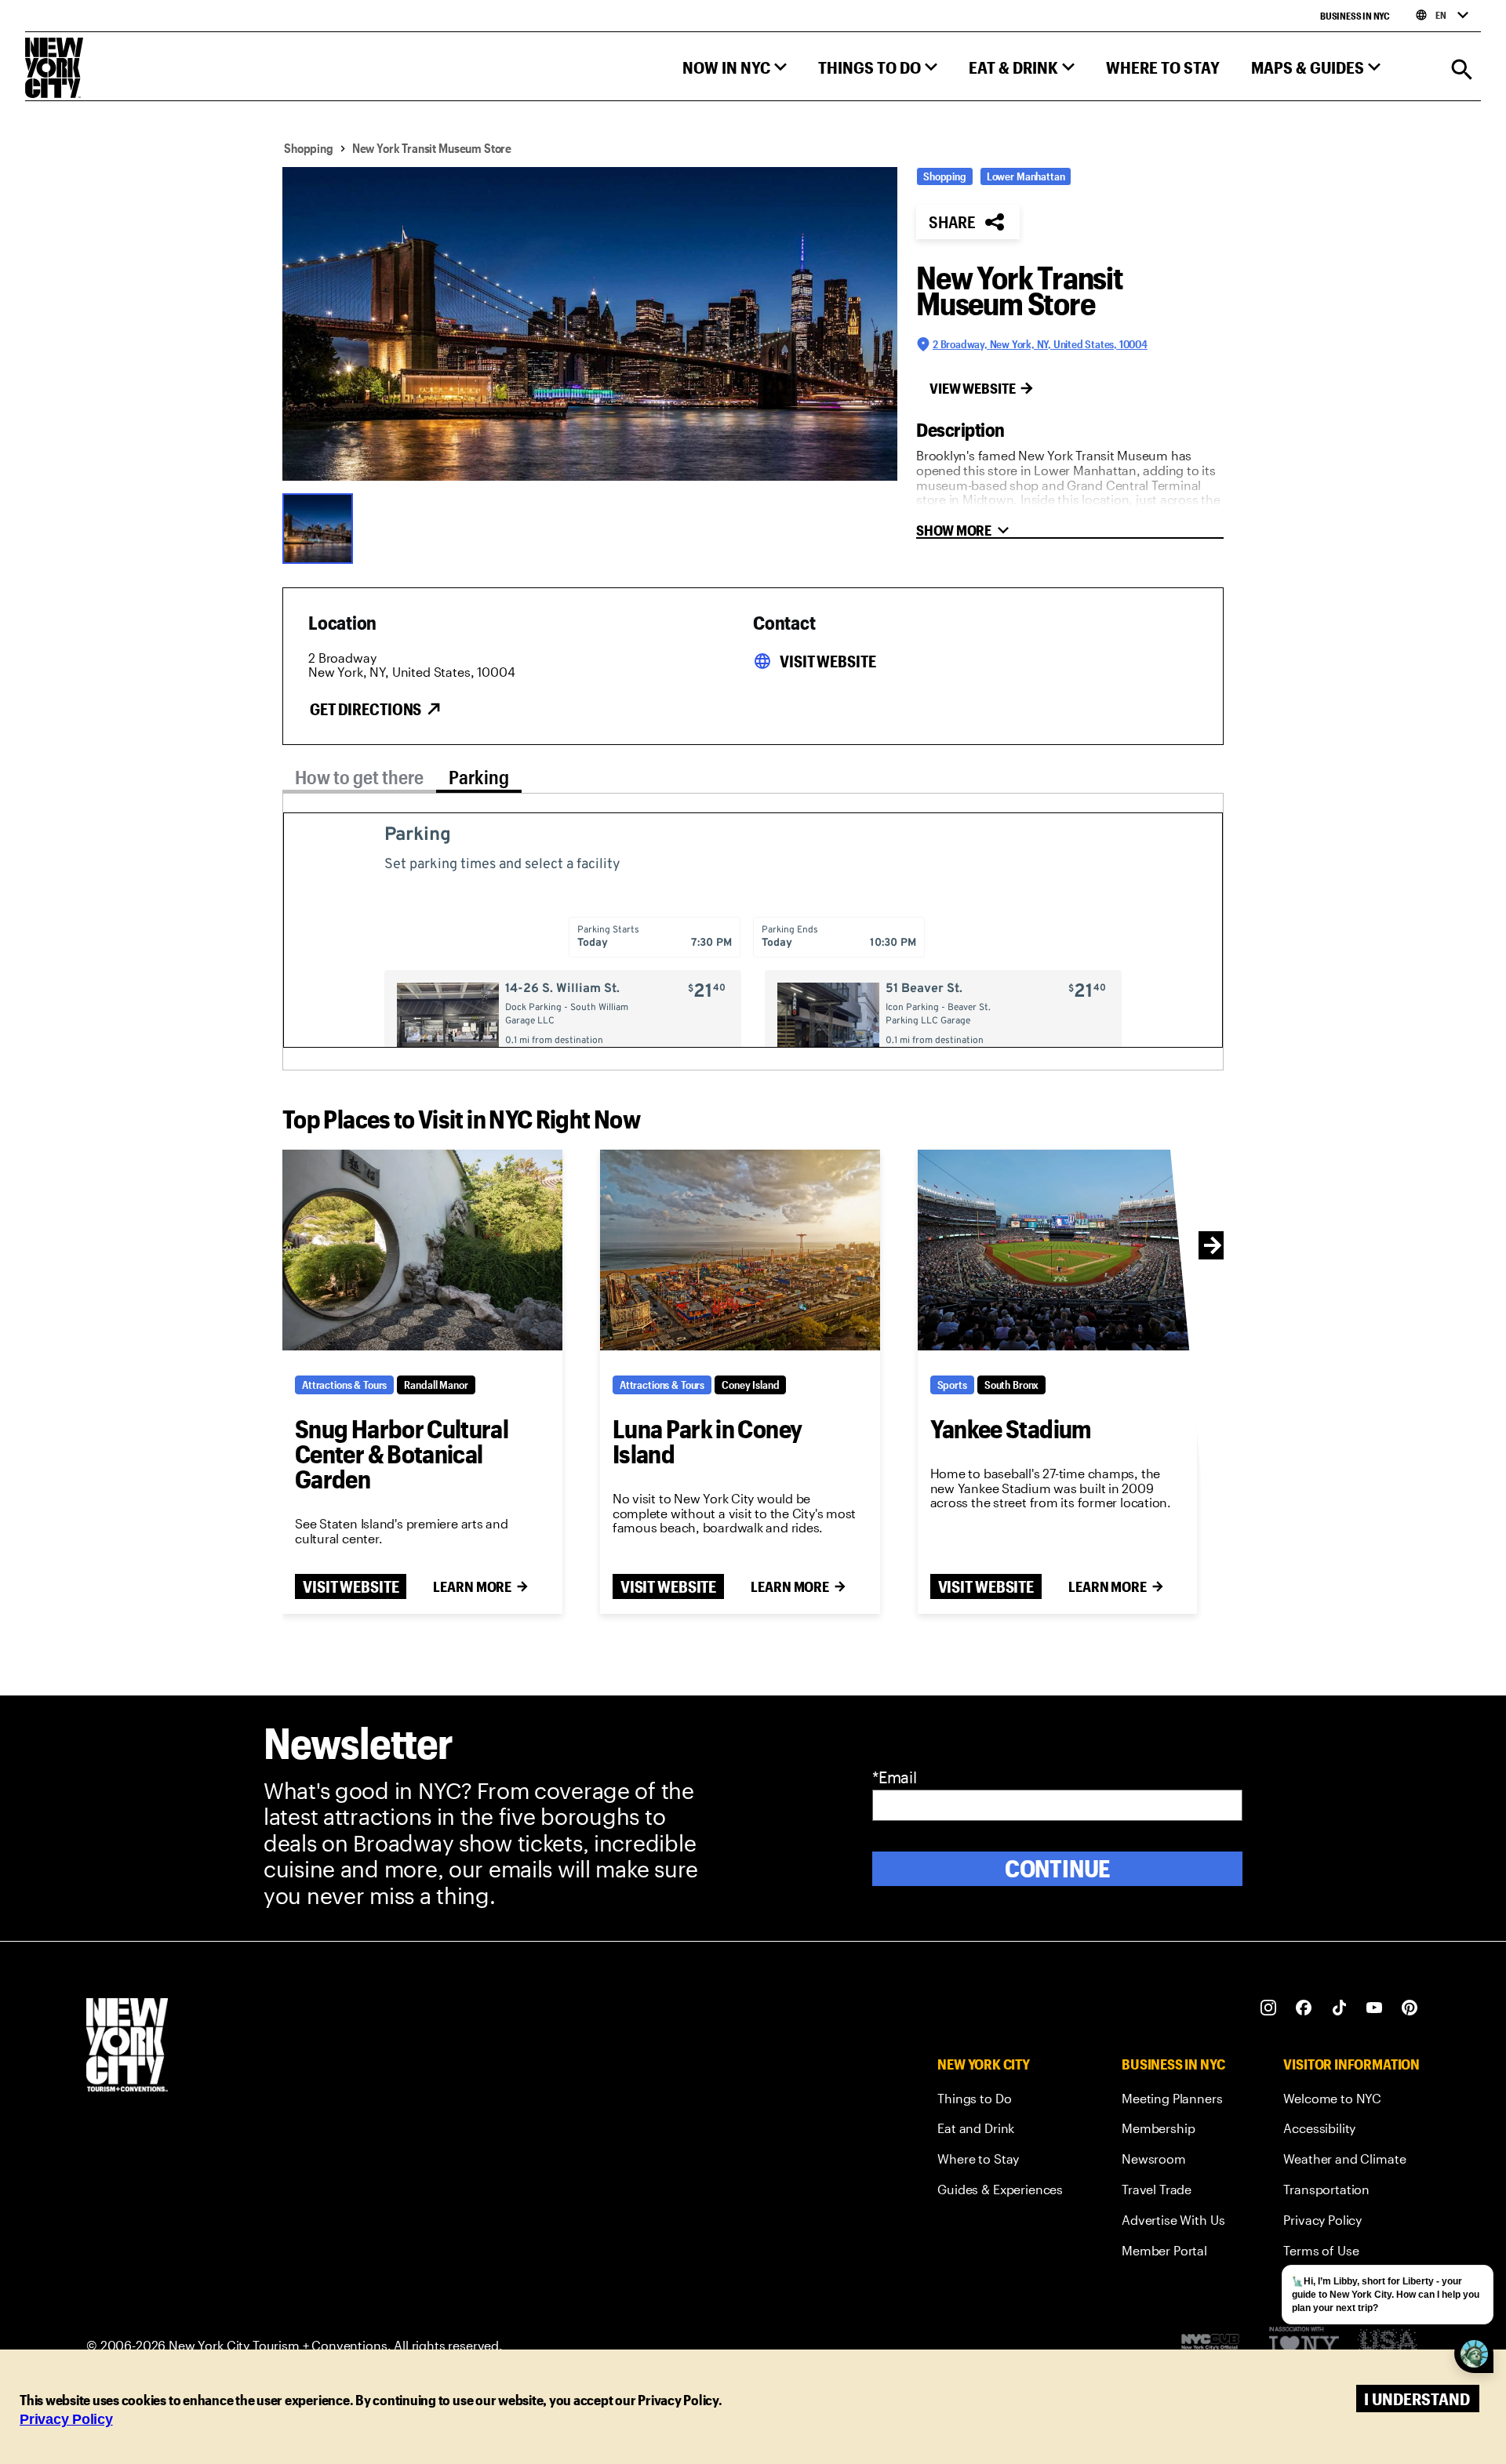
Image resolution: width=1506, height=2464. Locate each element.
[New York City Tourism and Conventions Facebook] (1304, 2008)
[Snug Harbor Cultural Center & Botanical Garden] (422, 1250)
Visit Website (828, 661)
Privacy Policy (66, 2419)
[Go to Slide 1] (322, 527)
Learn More (472, 1586)
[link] (1000, 2101)
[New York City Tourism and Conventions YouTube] (1375, 2008)
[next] (1213, 1245)
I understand (1417, 2399)
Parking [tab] (479, 777)
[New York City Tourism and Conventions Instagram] (1269, 2008)
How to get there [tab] (359, 777)
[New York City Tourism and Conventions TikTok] (1339, 2008)
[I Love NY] (1304, 2346)
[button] (735, 71)
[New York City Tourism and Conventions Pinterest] (1410, 2008)
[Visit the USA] (1387, 2346)
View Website (973, 388)
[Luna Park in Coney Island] (740, 1250)
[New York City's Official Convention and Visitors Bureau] (1217, 2346)
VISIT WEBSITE (351, 1586)
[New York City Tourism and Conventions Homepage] (127, 2046)
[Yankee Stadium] (1058, 1250)
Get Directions (366, 709)
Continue (1058, 1868)
